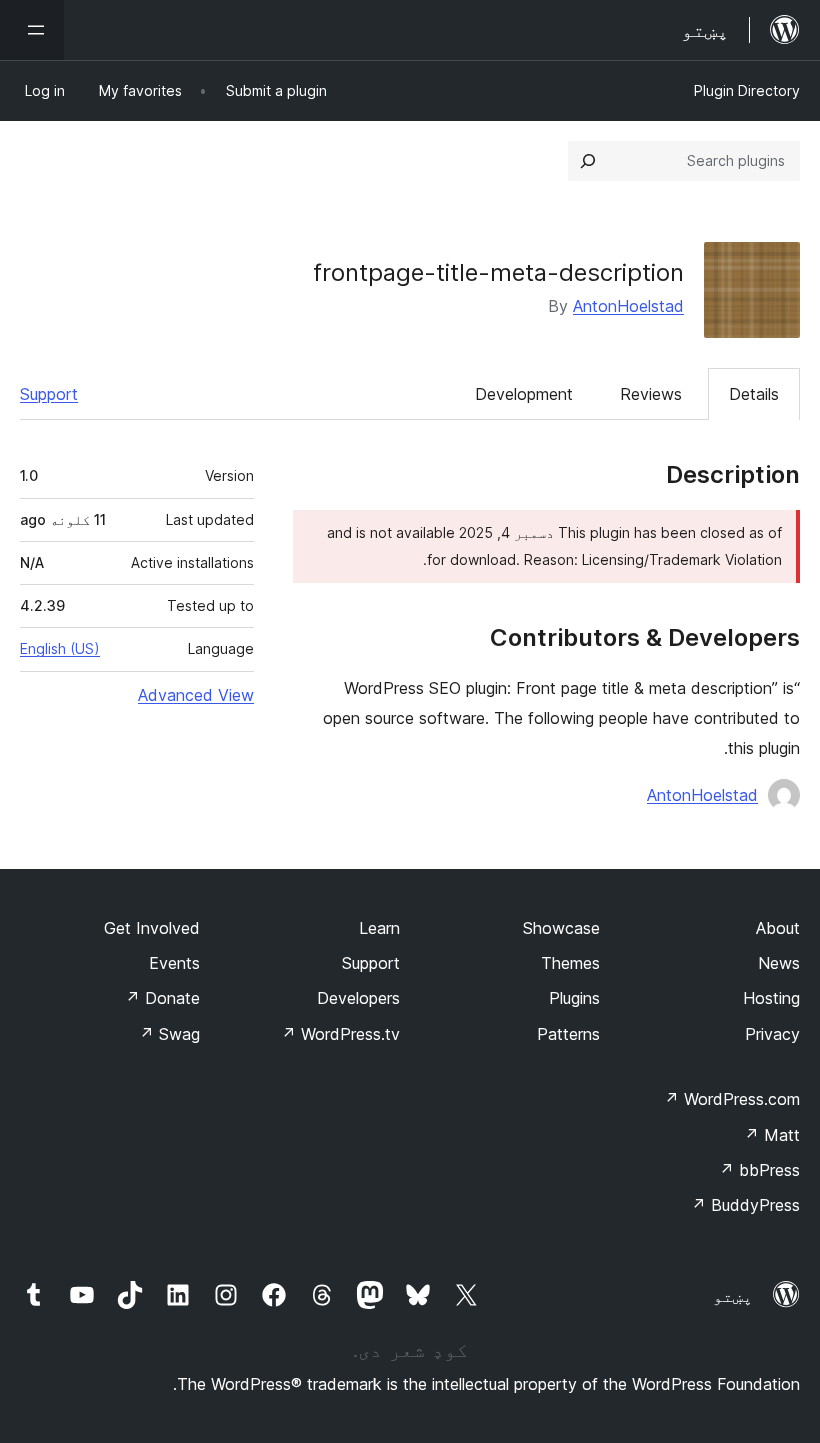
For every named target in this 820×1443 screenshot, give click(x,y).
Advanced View (196, 695)
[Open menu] (32, 30)
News (779, 963)
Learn (379, 928)
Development (524, 394)
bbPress (759, 1170)
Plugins (574, 998)
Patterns (568, 1034)
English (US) (60, 648)
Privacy (772, 1034)
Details (754, 394)
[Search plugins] (588, 161)
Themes (570, 963)
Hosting (771, 998)
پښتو (733, 1296)
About (778, 928)
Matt (772, 1135)
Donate (162, 998)
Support (49, 394)
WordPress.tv (340, 1034)
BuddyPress (745, 1205)
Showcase (561, 928)
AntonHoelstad (628, 306)
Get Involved (152, 928)
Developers (358, 998)
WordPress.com (732, 1099)
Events (174, 963)
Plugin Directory (747, 90)
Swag (169, 1034)
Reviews (651, 394)
